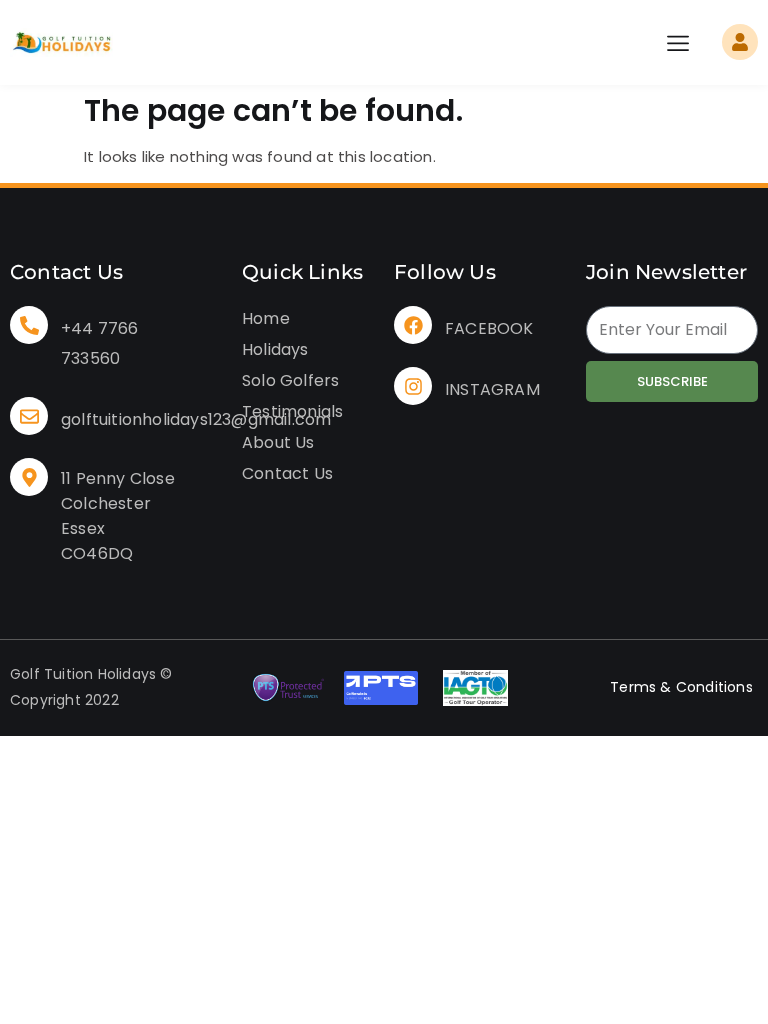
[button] (678, 42)
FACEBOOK (489, 328)
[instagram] (413, 386)
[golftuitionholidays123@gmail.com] (29, 416)
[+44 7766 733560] (29, 325)
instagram (492, 389)
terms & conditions (681, 687)
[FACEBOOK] (413, 325)
